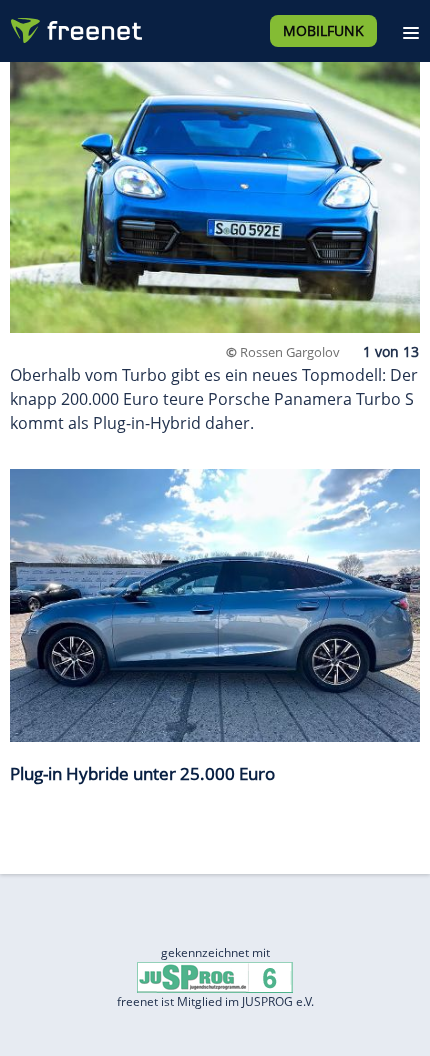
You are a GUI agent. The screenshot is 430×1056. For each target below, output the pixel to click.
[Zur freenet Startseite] (74, 26)
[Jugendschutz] (215, 976)
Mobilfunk (323, 30)
